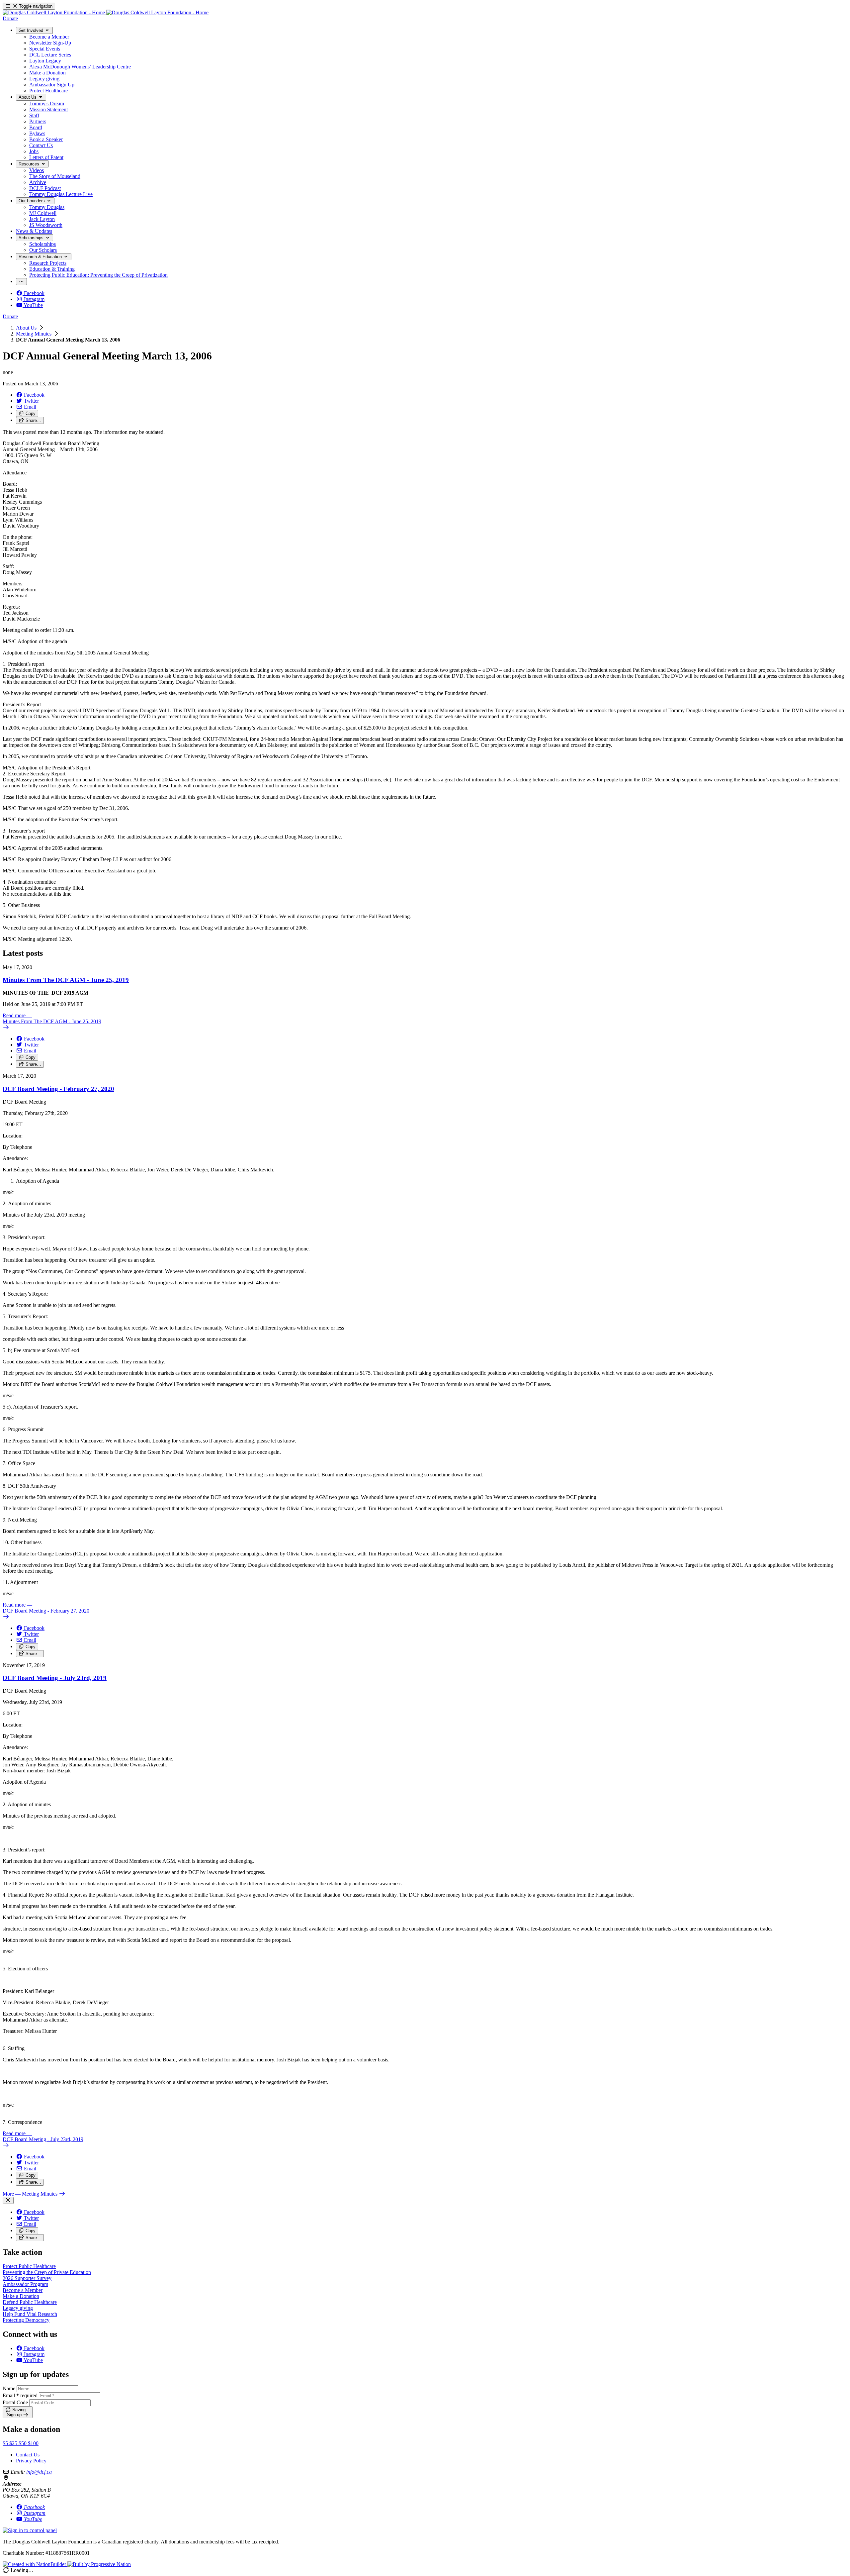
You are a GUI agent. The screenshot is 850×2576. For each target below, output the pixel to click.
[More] (21, 282)
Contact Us (28, 2455)
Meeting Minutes (34, 334)
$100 (33, 2443)
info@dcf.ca (39, 2472)
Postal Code (15, 2402)
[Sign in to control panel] (30, 2530)
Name (9, 2388)
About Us (27, 328)
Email (20, 2395)
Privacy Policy (31, 2461)
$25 (14, 2443)
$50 (23, 2443)
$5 (6, 2443)
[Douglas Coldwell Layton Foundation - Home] (106, 12)
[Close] (8, 2200)
